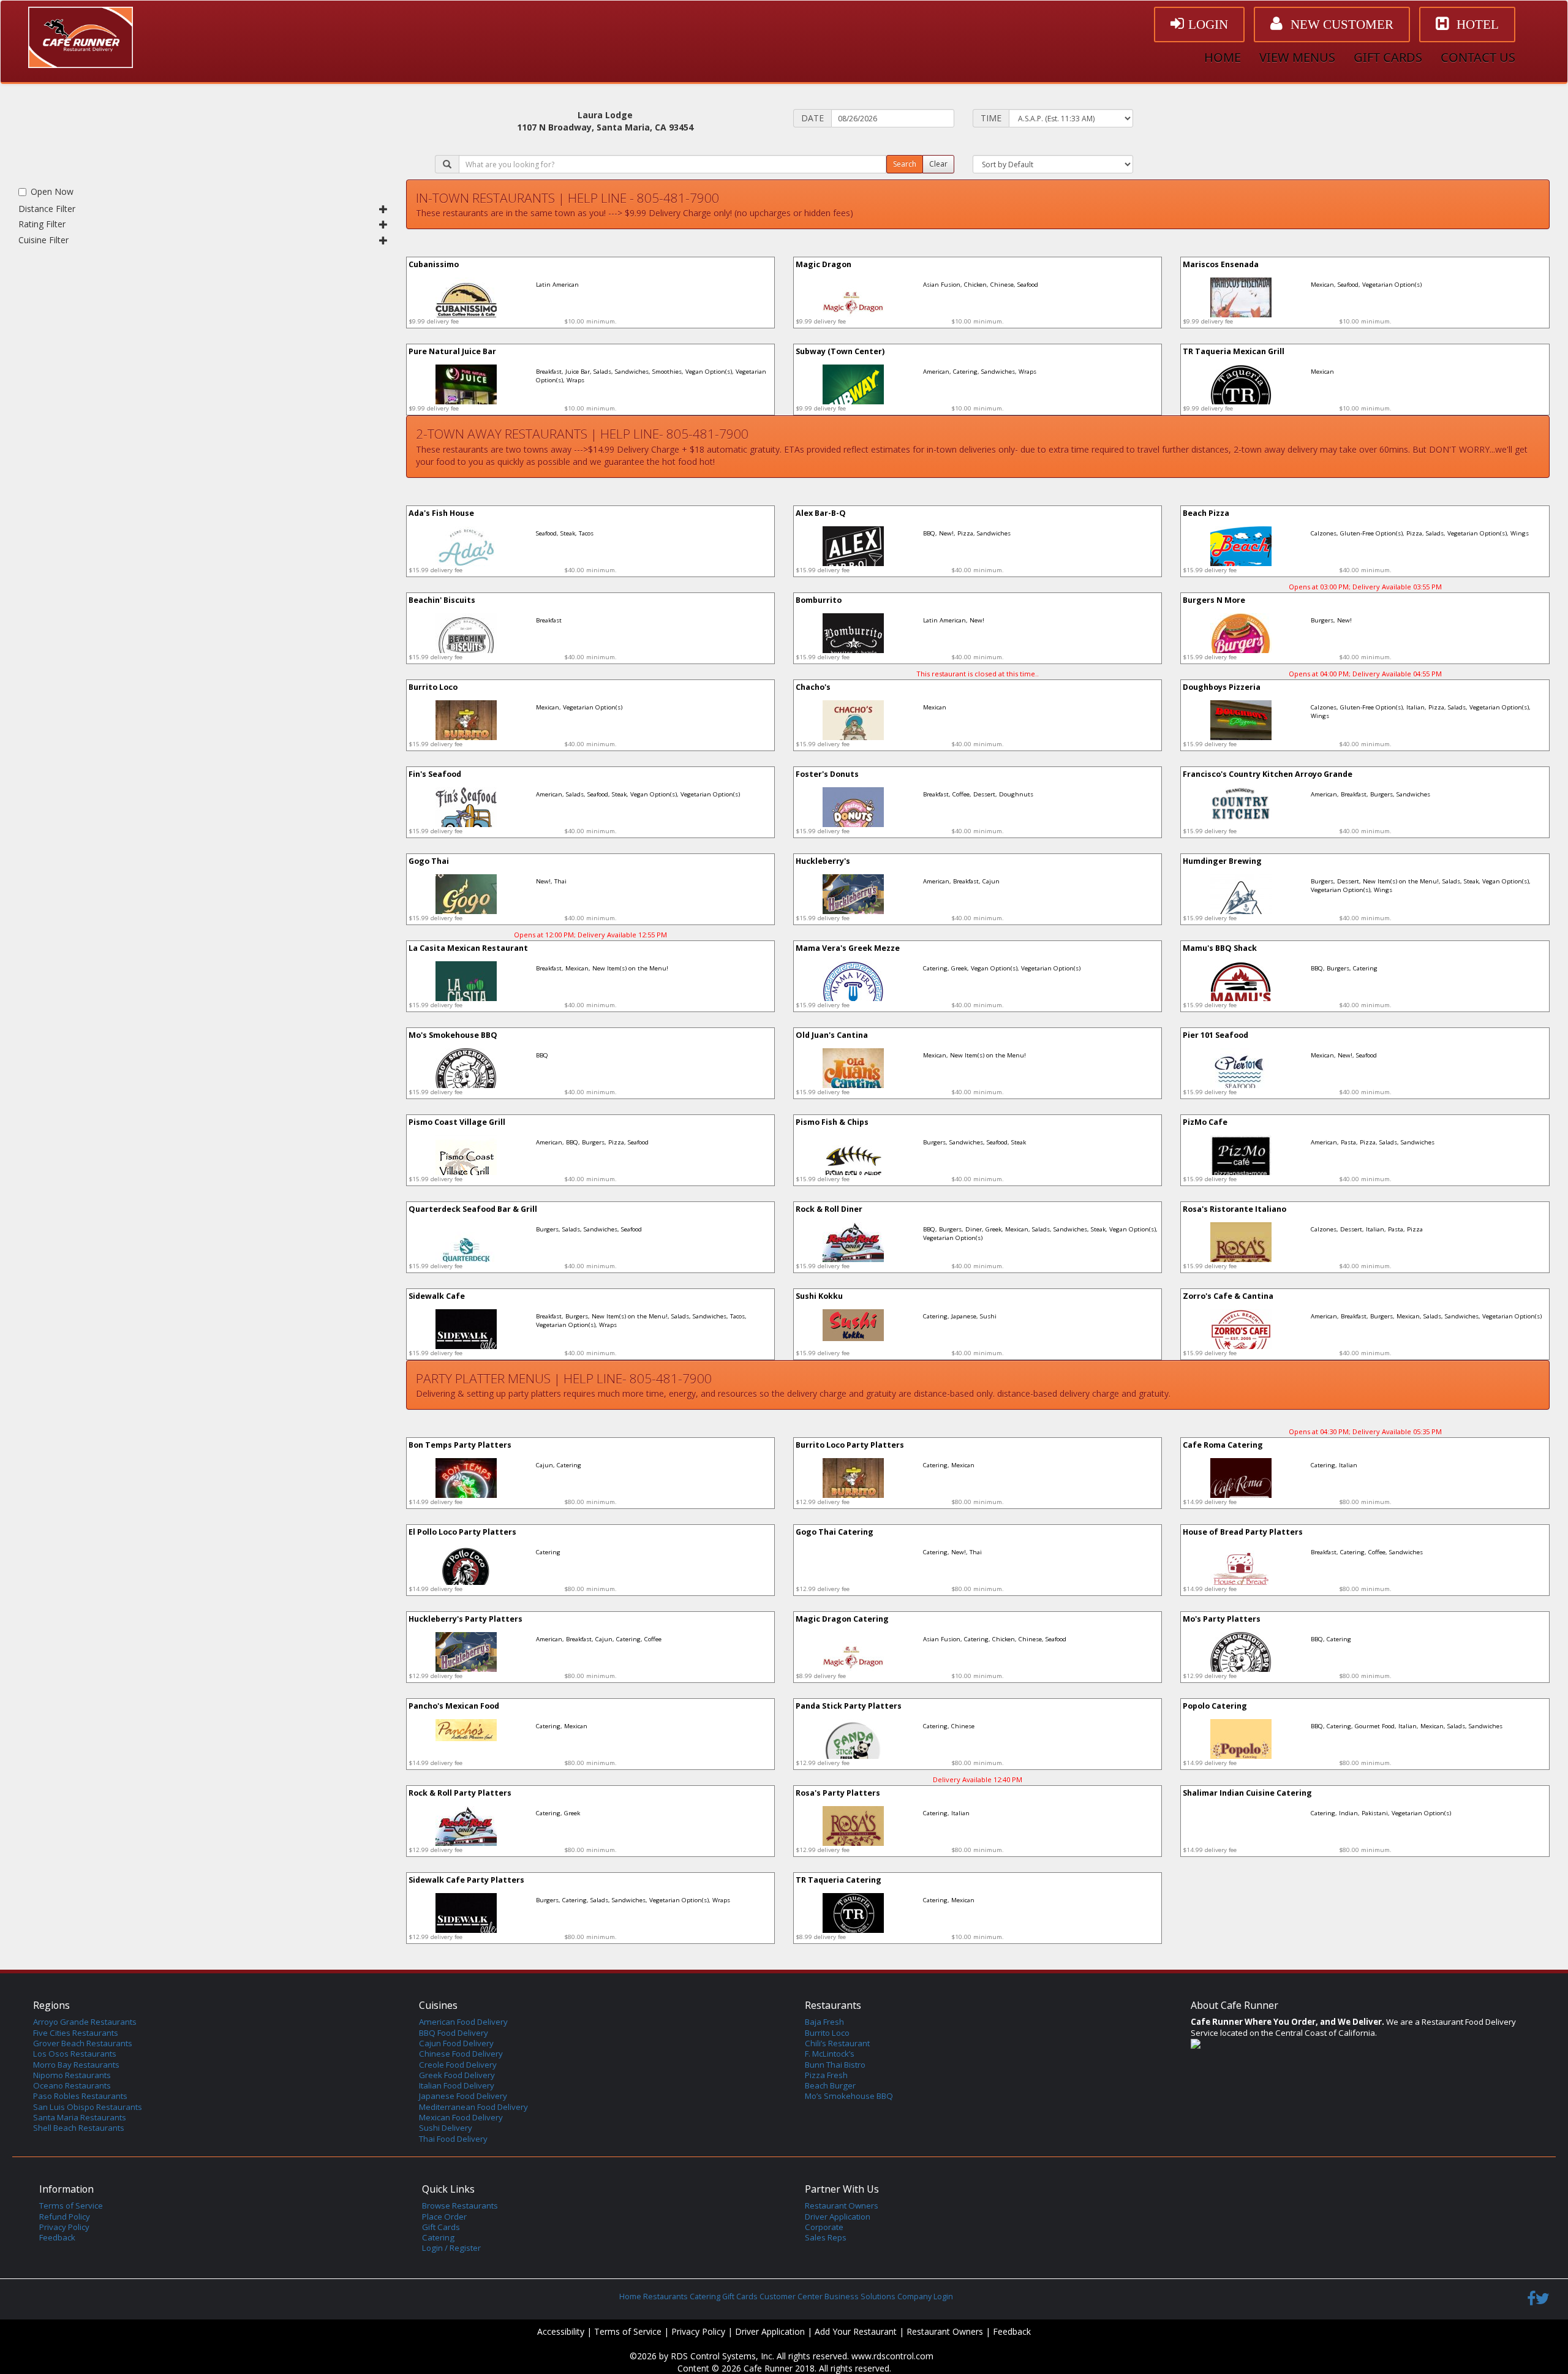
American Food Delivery (463, 2022)
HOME (1223, 57)
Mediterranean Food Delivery (473, 2107)
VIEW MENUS (1297, 57)
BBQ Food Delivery (454, 2033)
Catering (438, 2237)
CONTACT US (1478, 57)
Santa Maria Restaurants (80, 2117)
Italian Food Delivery (457, 2085)
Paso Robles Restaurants (80, 2096)
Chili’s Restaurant (837, 2043)
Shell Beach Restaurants (79, 2128)
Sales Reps (826, 2237)
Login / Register (451, 2248)
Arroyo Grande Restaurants (85, 2022)
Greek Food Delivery (457, 2075)
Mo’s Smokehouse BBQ (849, 2096)
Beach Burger (830, 2085)
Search (905, 164)
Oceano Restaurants (72, 2085)
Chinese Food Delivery (461, 2054)
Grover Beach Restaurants (83, 2043)
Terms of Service (71, 2206)
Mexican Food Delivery (461, 2117)
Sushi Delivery (446, 2128)
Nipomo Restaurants (72, 2075)
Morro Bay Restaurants (76, 2065)
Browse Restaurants (460, 2206)
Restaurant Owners (842, 2206)
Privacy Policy (64, 2227)
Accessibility (561, 2331)
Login (943, 2297)
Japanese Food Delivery (463, 2096)
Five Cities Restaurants (76, 2033)
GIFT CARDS (1388, 57)
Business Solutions (860, 2297)
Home (630, 2297)
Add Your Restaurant (856, 2331)
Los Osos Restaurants (75, 2054)
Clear (938, 164)
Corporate (824, 2227)
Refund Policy (65, 2217)
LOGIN (1208, 25)
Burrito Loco (827, 2033)
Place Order (444, 2217)
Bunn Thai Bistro (835, 2065)
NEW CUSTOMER (1340, 25)
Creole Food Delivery (458, 2065)
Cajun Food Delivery (456, 2043)
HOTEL (1476, 25)
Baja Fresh (824, 2022)
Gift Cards (441, 2227)
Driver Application (838, 2217)
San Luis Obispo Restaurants (88, 2107)
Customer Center (791, 2297)
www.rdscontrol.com (892, 2356)
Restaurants (665, 2297)
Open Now (52, 191)
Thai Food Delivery (453, 2139)
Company (914, 2297)
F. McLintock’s (830, 2054)
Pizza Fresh (826, 2075)
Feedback (57, 2237)
